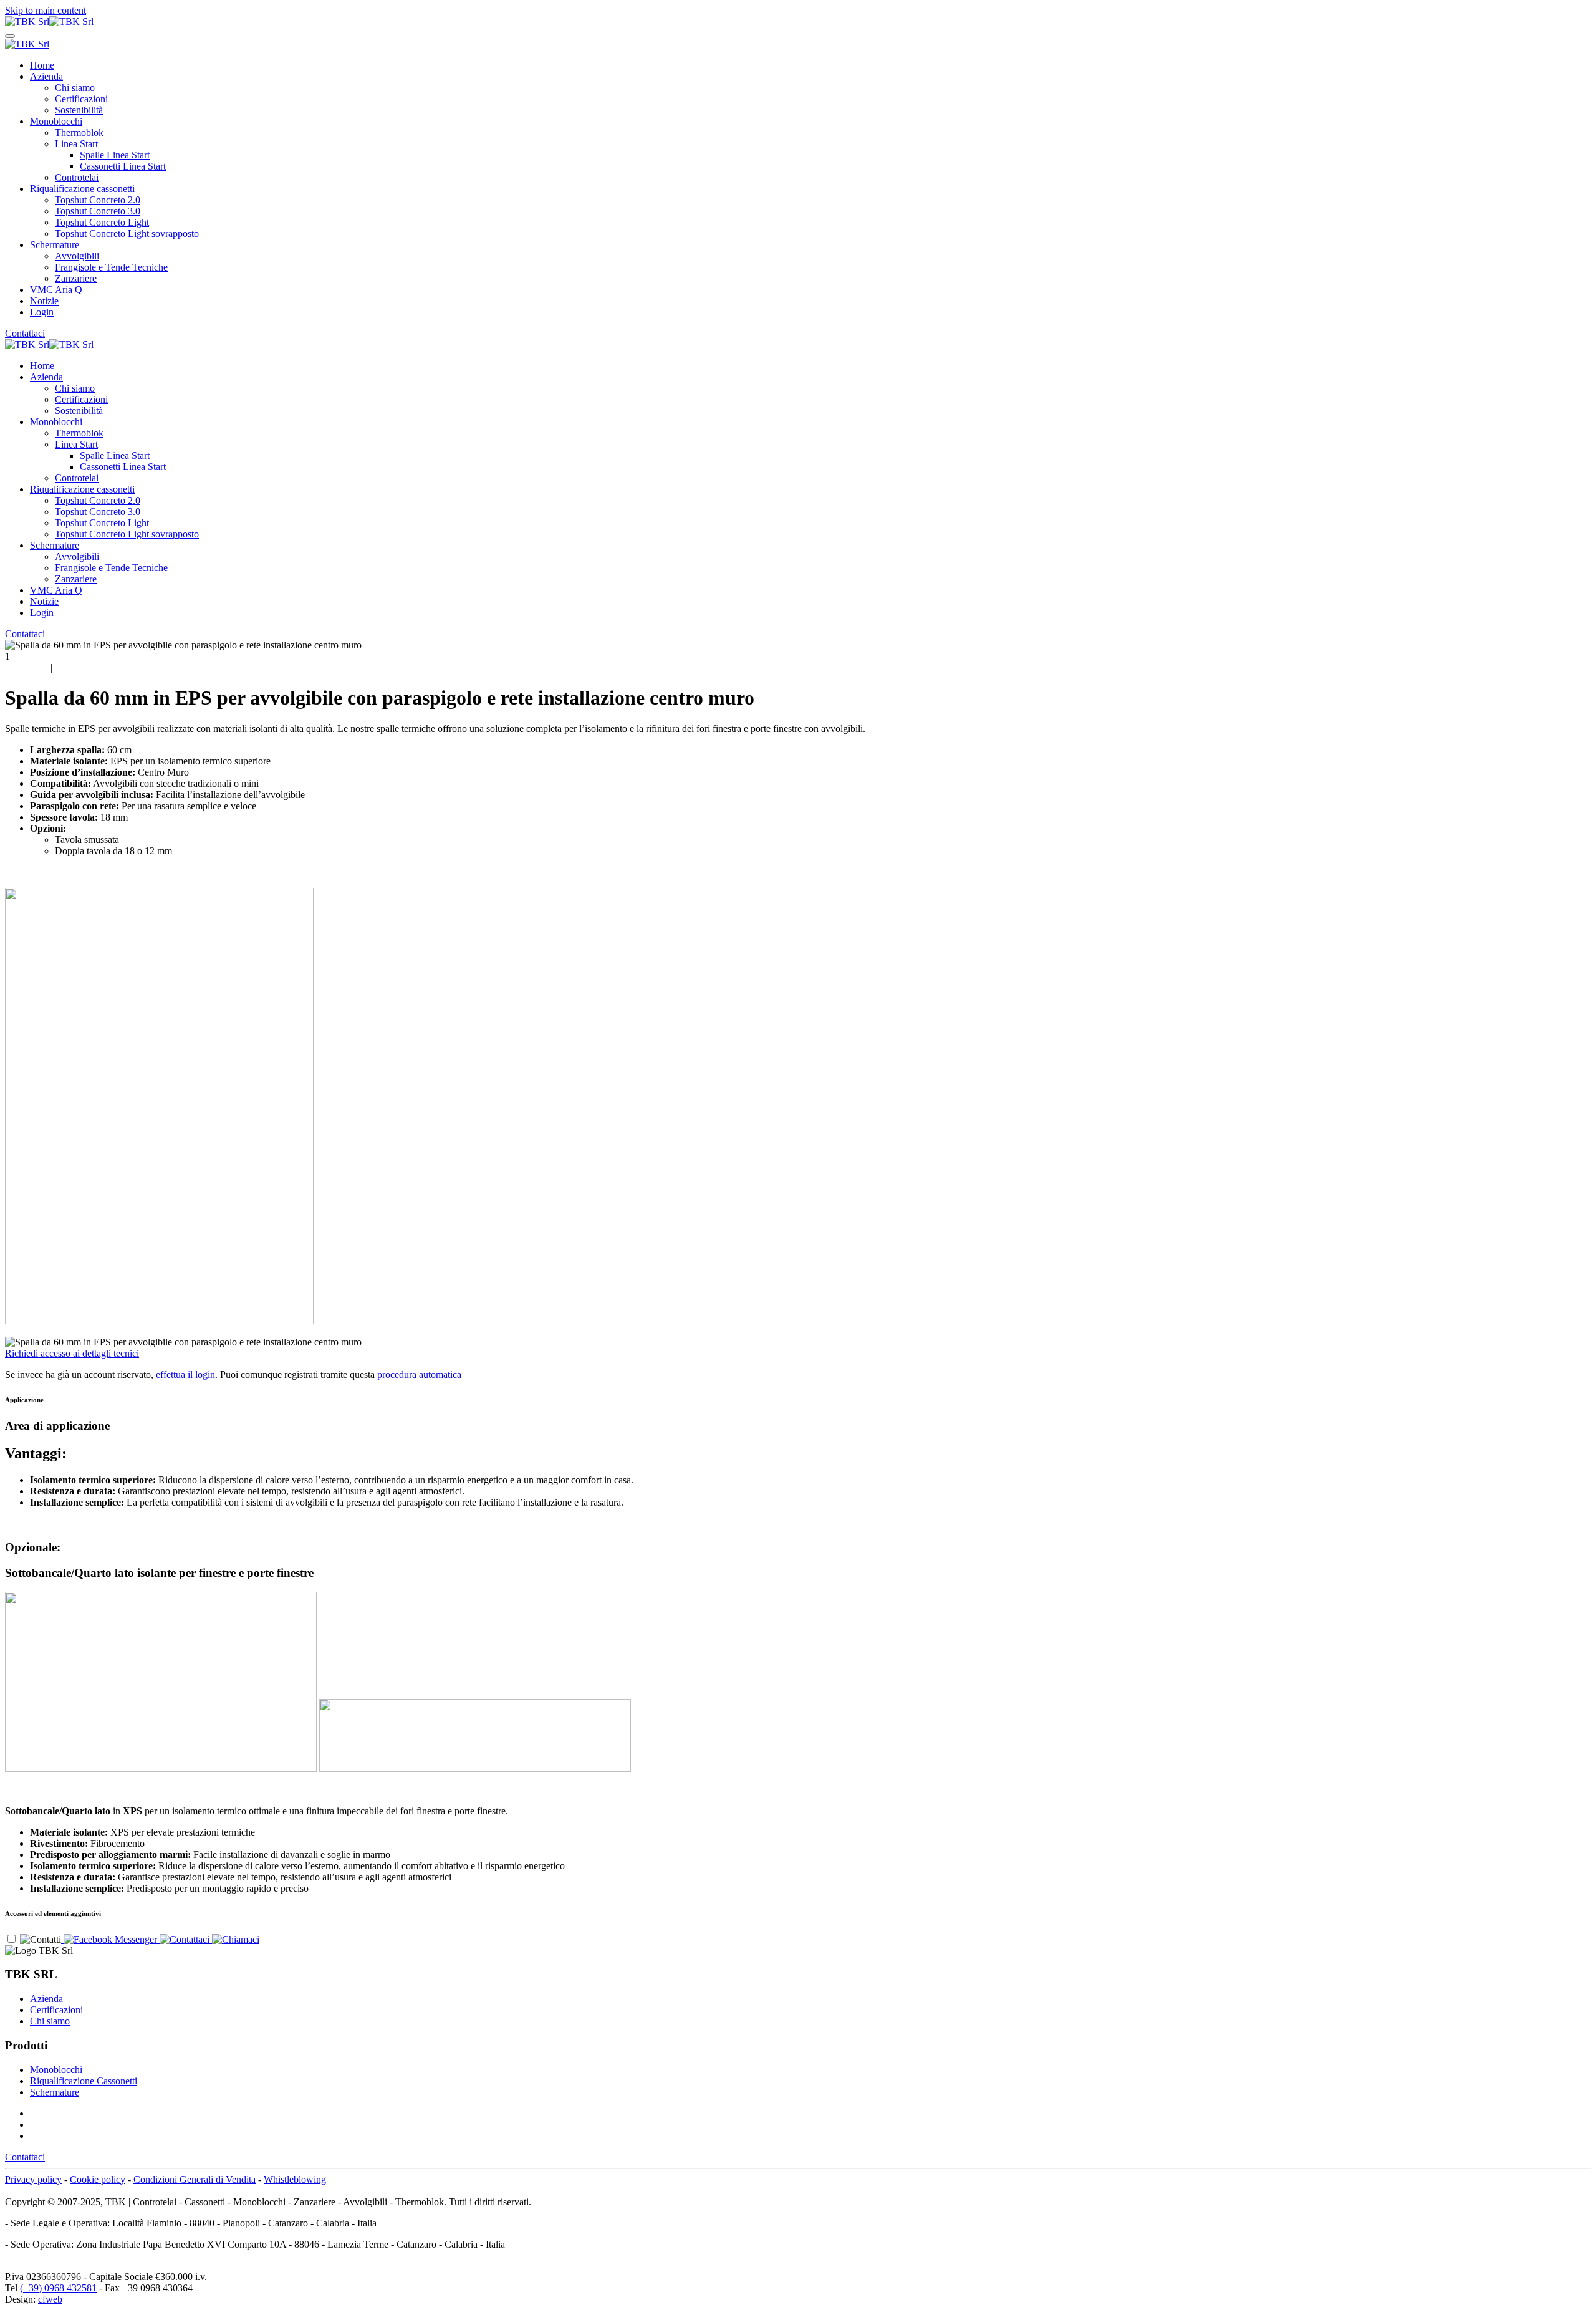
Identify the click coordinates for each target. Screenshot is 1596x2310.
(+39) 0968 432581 (58, 2288)
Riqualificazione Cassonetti (84, 2081)
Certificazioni (81, 99)
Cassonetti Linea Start (123, 166)
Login (42, 312)
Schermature (55, 245)
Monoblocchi (56, 121)
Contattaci (25, 333)
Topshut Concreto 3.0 (98, 211)
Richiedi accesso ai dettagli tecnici (72, 1353)
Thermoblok (79, 132)
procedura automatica (419, 1374)
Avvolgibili (77, 256)
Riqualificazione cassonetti (82, 189)
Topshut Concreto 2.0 (98, 200)
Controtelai (77, 177)
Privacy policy (33, 2179)
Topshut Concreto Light (102, 222)
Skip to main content (46, 10)
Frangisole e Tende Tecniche (111, 267)
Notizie (44, 301)
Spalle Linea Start (115, 155)
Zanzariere (76, 278)
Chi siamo (75, 88)
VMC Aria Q (56, 290)
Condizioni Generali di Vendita (195, 2179)
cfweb (50, 2299)
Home (42, 65)
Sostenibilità (79, 110)
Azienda (46, 76)
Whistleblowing (295, 2179)
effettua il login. (187, 1374)
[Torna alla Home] (49, 22)
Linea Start (76, 144)
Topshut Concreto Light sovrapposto (127, 233)
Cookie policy (98, 2179)
